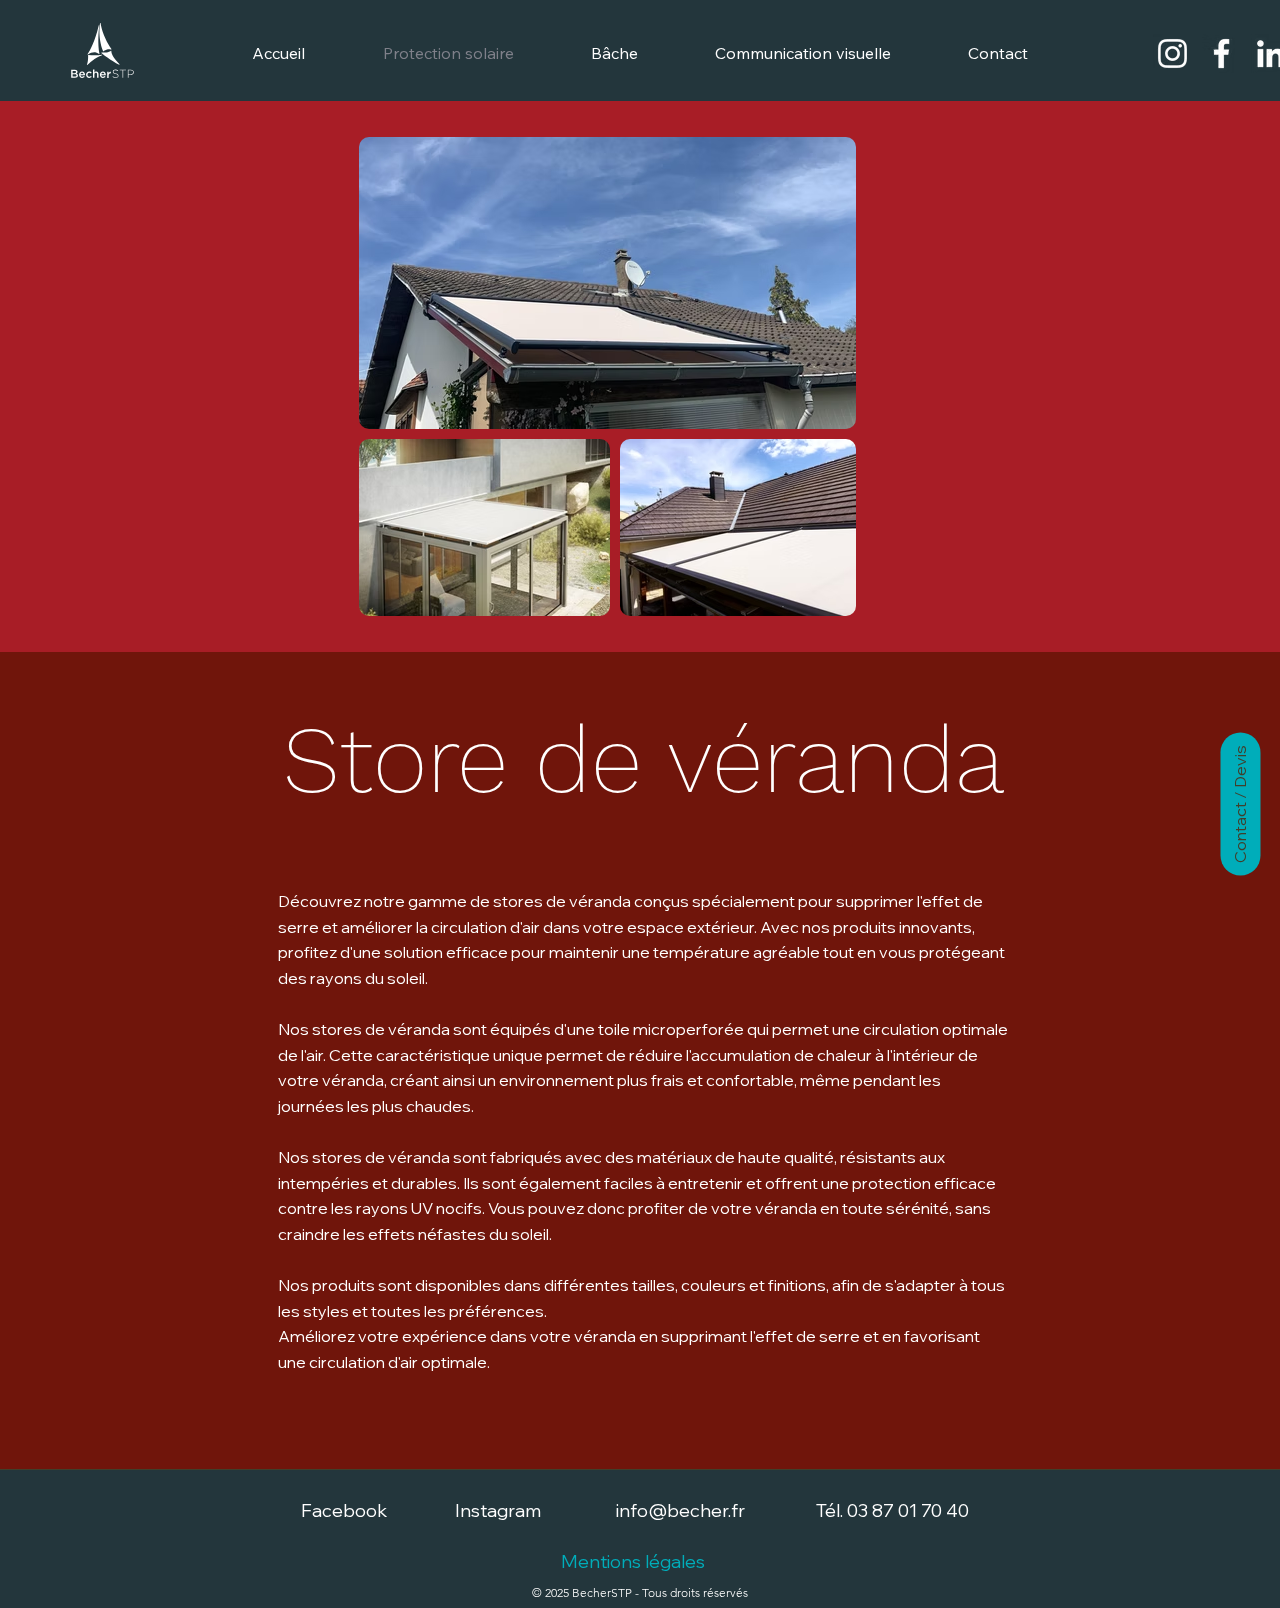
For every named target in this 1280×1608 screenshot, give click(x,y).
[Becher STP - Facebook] (1221, 53)
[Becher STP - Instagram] (1172, 53)
